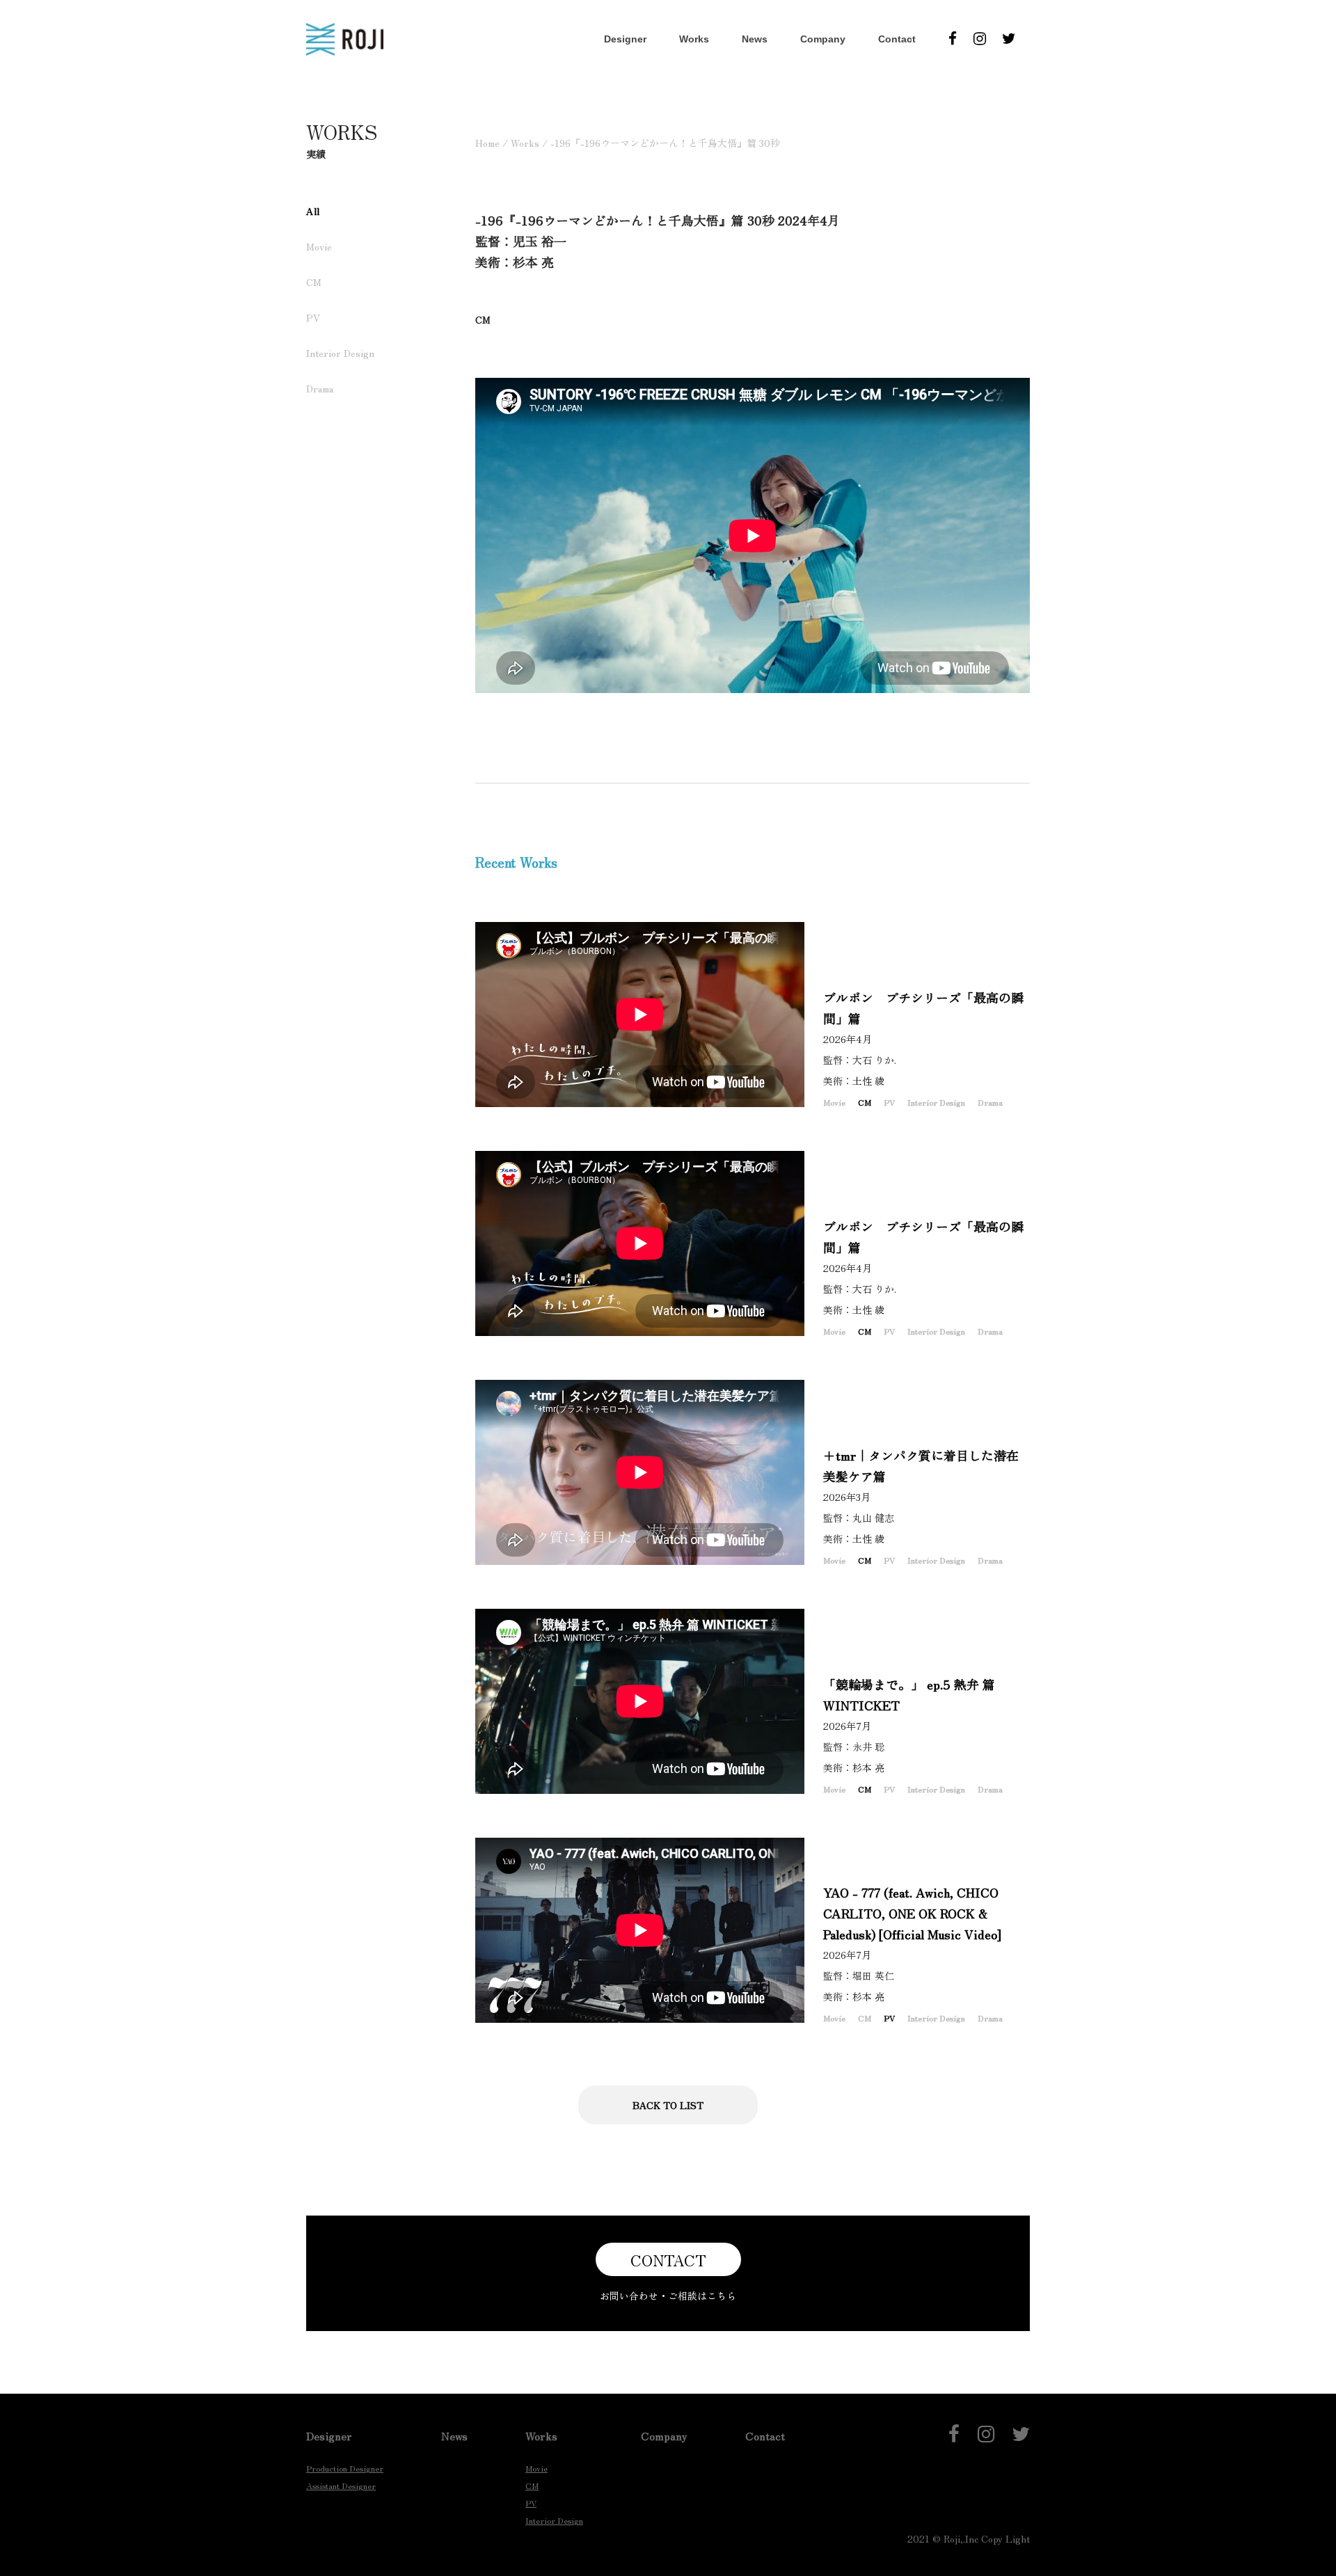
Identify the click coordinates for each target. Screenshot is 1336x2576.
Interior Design (340, 353)
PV (313, 317)
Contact (897, 39)
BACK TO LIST (668, 2105)
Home (487, 143)
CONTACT (668, 2259)
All (313, 211)
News (755, 39)
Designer (625, 39)
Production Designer (345, 2468)
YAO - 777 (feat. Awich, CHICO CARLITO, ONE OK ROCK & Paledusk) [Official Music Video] (912, 1913)
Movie (319, 246)
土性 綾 (873, 1081)
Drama (320, 388)
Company (823, 39)
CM (314, 282)
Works (694, 39)
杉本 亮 (873, 1767)
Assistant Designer (341, 2485)
